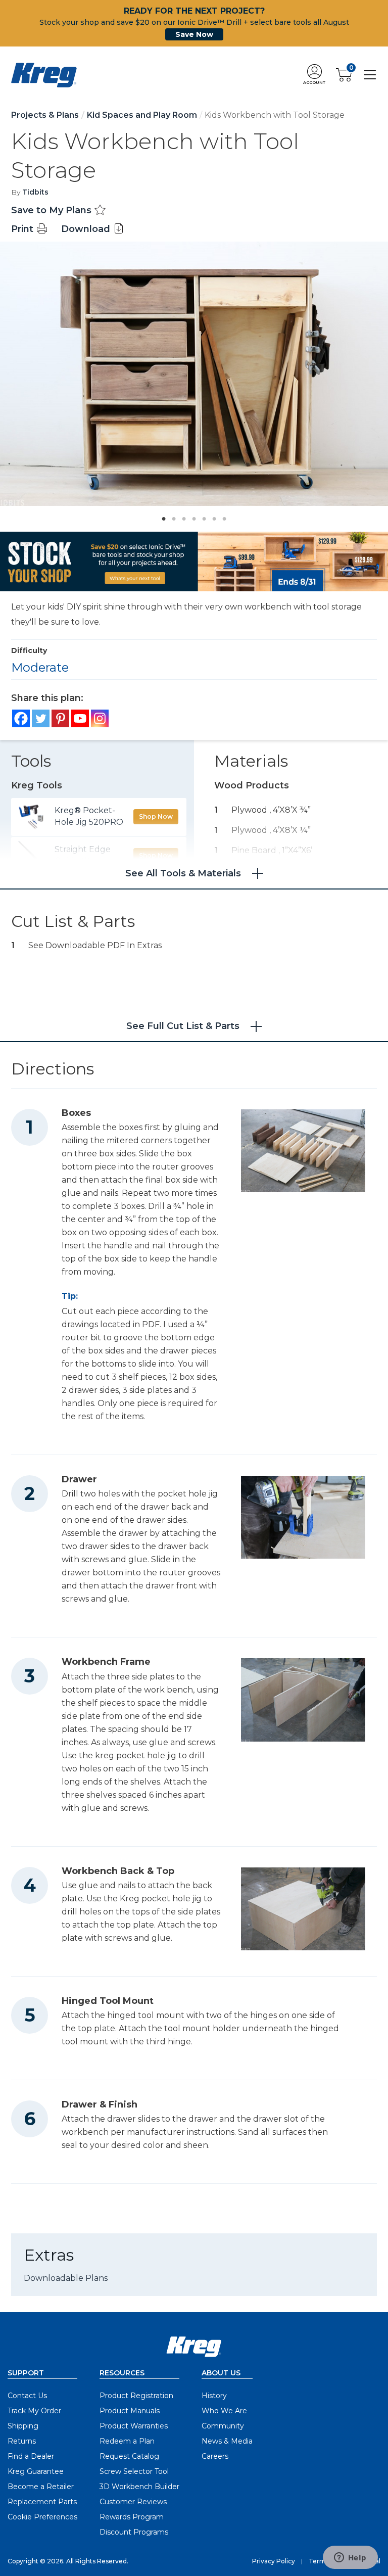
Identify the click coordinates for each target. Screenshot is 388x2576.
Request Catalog (129, 2456)
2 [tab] (171, 516)
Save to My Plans (53, 210)
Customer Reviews (133, 2502)
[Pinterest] (60, 718)
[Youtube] (80, 718)
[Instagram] (100, 718)
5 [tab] (202, 516)
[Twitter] (41, 718)
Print (23, 229)
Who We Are (224, 2411)
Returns (22, 2441)
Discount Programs (134, 2532)
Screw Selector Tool (134, 2471)
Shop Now (156, 816)
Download (87, 229)
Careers (215, 2456)
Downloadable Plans (66, 2278)
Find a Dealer (31, 2456)
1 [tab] (161, 516)
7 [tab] (222, 516)
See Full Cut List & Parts (183, 1026)
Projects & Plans (45, 115)
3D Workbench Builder (139, 2487)
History (214, 2396)
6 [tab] (212, 516)
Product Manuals (130, 2411)
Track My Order (34, 2411)
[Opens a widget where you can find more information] (350, 2558)
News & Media (227, 2441)
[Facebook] (21, 718)
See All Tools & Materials (183, 873)
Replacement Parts (42, 2502)
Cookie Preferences (42, 2517)
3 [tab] (181, 516)
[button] (314, 75)
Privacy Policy (274, 2561)
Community (223, 2426)
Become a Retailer (41, 2487)
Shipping (23, 2426)
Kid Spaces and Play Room (142, 115)
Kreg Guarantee (36, 2471)
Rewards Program (132, 2517)
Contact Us (27, 2396)
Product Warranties (134, 2426)
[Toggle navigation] (370, 75)
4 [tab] (191, 516)
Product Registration (136, 2396)
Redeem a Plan (127, 2441)
